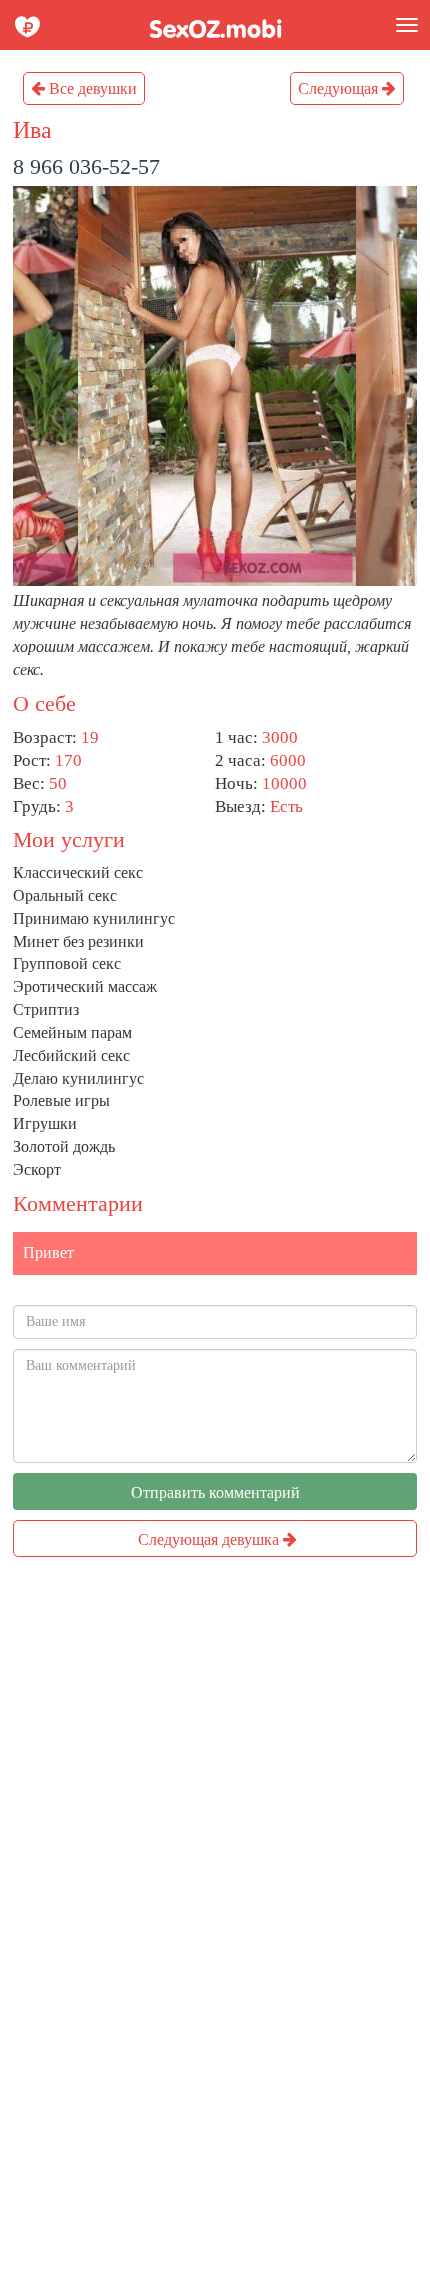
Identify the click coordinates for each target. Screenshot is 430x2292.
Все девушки (91, 88)
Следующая (340, 88)
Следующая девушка (210, 1539)
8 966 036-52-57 (86, 166)
